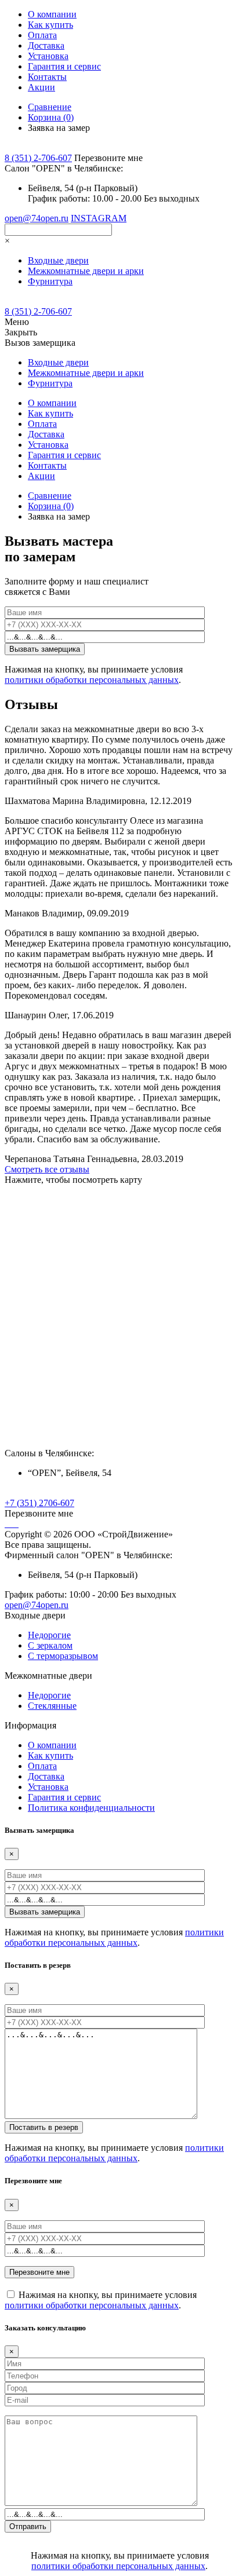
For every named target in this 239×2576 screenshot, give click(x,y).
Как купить (50, 25)
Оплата (42, 35)
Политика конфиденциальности (91, 1808)
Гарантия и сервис (64, 66)
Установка (48, 56)
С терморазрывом (63, 1656)
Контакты (47, 77)
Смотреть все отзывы (47, 1169)
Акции (41, 87)
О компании (52, 14)
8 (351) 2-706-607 (38, 158)
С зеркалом (50, 1645)
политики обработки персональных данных (92, 680)
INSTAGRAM (99, 218)
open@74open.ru (37, 218)
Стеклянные (52, 1706)
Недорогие (49, 1635)
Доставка (46, 45)
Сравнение (50, 107)
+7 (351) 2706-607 (39, 1503)
